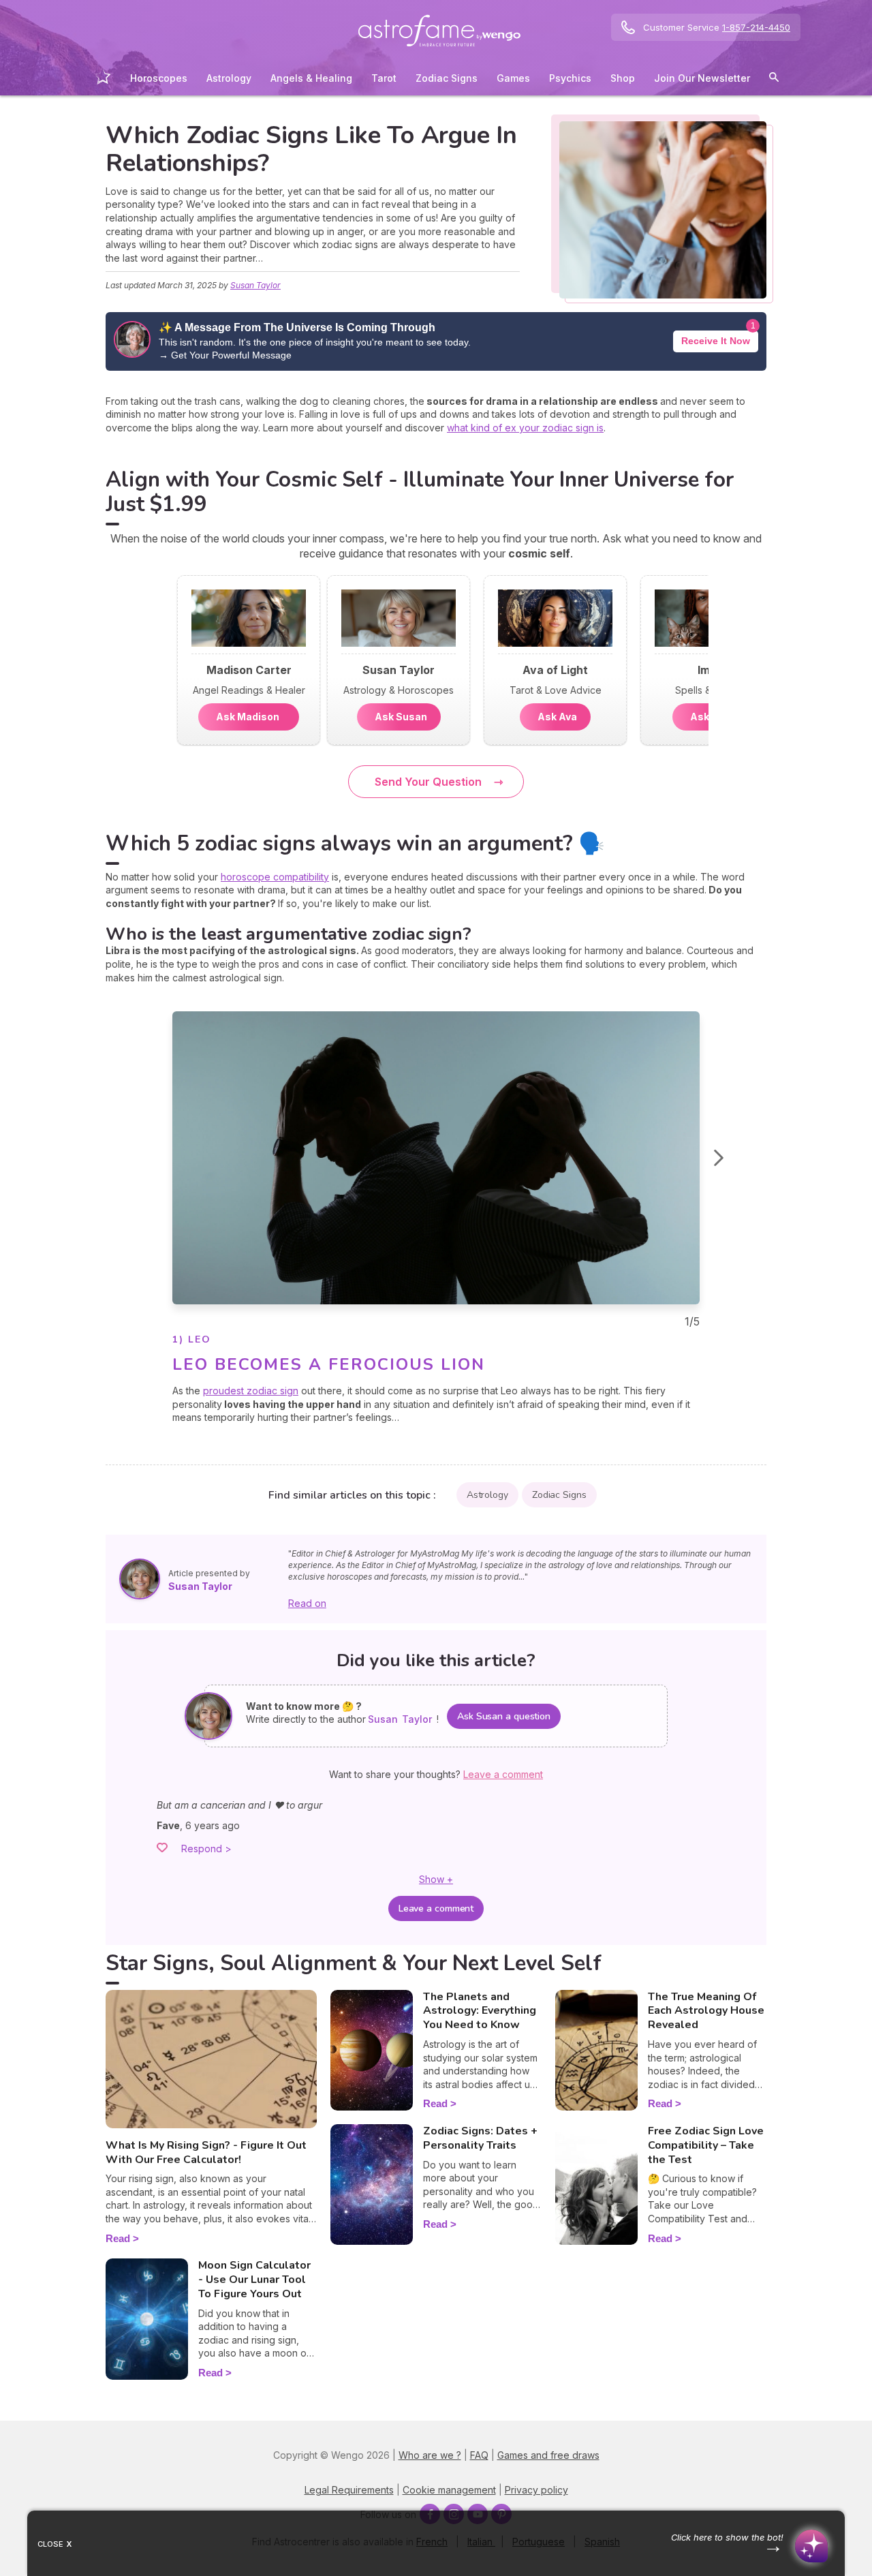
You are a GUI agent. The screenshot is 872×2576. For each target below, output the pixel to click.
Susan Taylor (255, 285)
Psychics (570, 78)
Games (513, 78)
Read (118, 2238)
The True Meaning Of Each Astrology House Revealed (706, 2011)
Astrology (229, 78)
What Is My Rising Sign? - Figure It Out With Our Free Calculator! (206, 2152)
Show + (436, 1879)
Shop (623, 78)
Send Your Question (428, 782)
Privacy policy (536, 2490)
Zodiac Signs (447, 78)
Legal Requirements (349, 2490)
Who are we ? (430, 2455)
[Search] (774, 79)
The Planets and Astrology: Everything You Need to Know (480, 2011)
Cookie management (449, 2490)
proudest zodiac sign (251, 1391)
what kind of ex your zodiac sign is (525, 428)
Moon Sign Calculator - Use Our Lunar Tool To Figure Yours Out (254, 2280)
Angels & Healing (311, 78)
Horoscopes (159, 78)
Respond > (206, 1849)
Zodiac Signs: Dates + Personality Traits (480, 2138)
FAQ (479, 2455)
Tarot (384, 78)
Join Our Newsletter (702, 78)
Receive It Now (716, 341)
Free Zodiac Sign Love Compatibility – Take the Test (706, 2145)
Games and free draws (548, 2455)
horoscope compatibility (275, 877)
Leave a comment (436, 1908)
